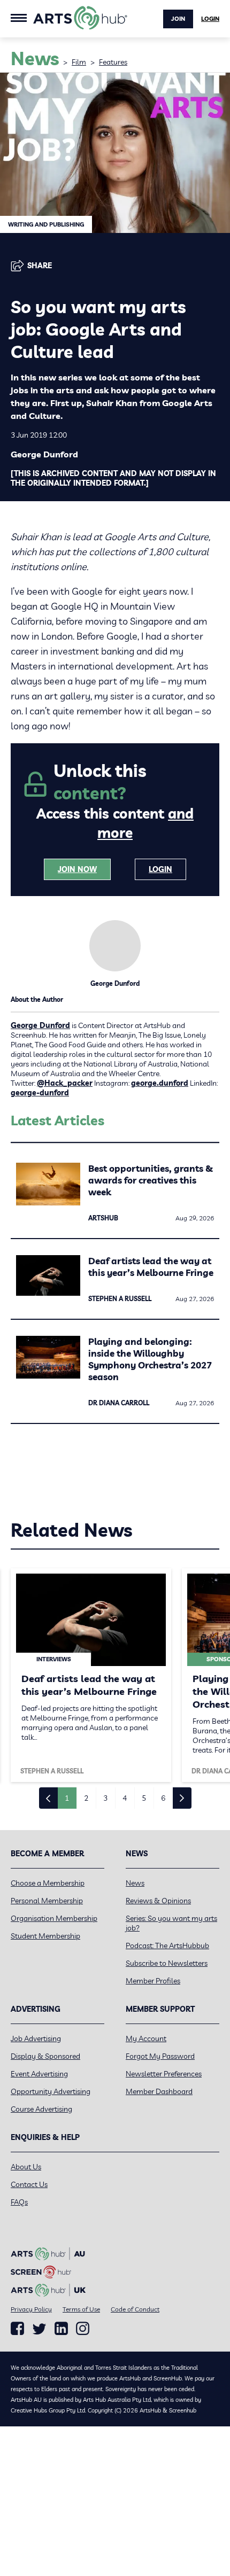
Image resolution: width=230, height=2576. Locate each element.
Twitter (39, 2329)
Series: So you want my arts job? (171, 1923)
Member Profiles (153, 1981)
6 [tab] (163, 1798)
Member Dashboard (159, 2091)
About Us (26, 2167)
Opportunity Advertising (51, 2091)
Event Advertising (39, 2074)
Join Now (77, 869)
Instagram (83, 2329)
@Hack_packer (65, 1083)
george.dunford (160, 1083)
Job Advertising (36, 2038)
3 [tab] (105, 1798)
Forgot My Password (160, 2056)
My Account (146, 2038)
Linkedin (61, 2329)
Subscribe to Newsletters (167, 1963)
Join (178, 19)
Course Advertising (41, 2109)
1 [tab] (67, 1798)
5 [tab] (144, 1798)
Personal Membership (47, 1901)
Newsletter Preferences (164, 2074)
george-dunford (40, 1093)
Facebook (17, 2329)
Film (79, 62)
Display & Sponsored (45, 2056)
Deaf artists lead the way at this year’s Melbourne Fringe (151, 1267)
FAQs (19, 2202)
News (135, 1883)
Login (210, 19)
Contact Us (29, 2184)
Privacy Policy (31, 2309)
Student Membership (45, 1936)
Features (113, 62)
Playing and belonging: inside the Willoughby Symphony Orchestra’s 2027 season (150, 1359)
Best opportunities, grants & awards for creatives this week (151, 1180)
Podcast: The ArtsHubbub (167, 1945)
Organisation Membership (54, 1918)
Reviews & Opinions (158, 1901)
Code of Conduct (135, 2309)
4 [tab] (125, 1798)
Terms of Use (81, 2309)
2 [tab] (86, 1798)
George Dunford (40, 1025)
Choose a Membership (48, 1883)
